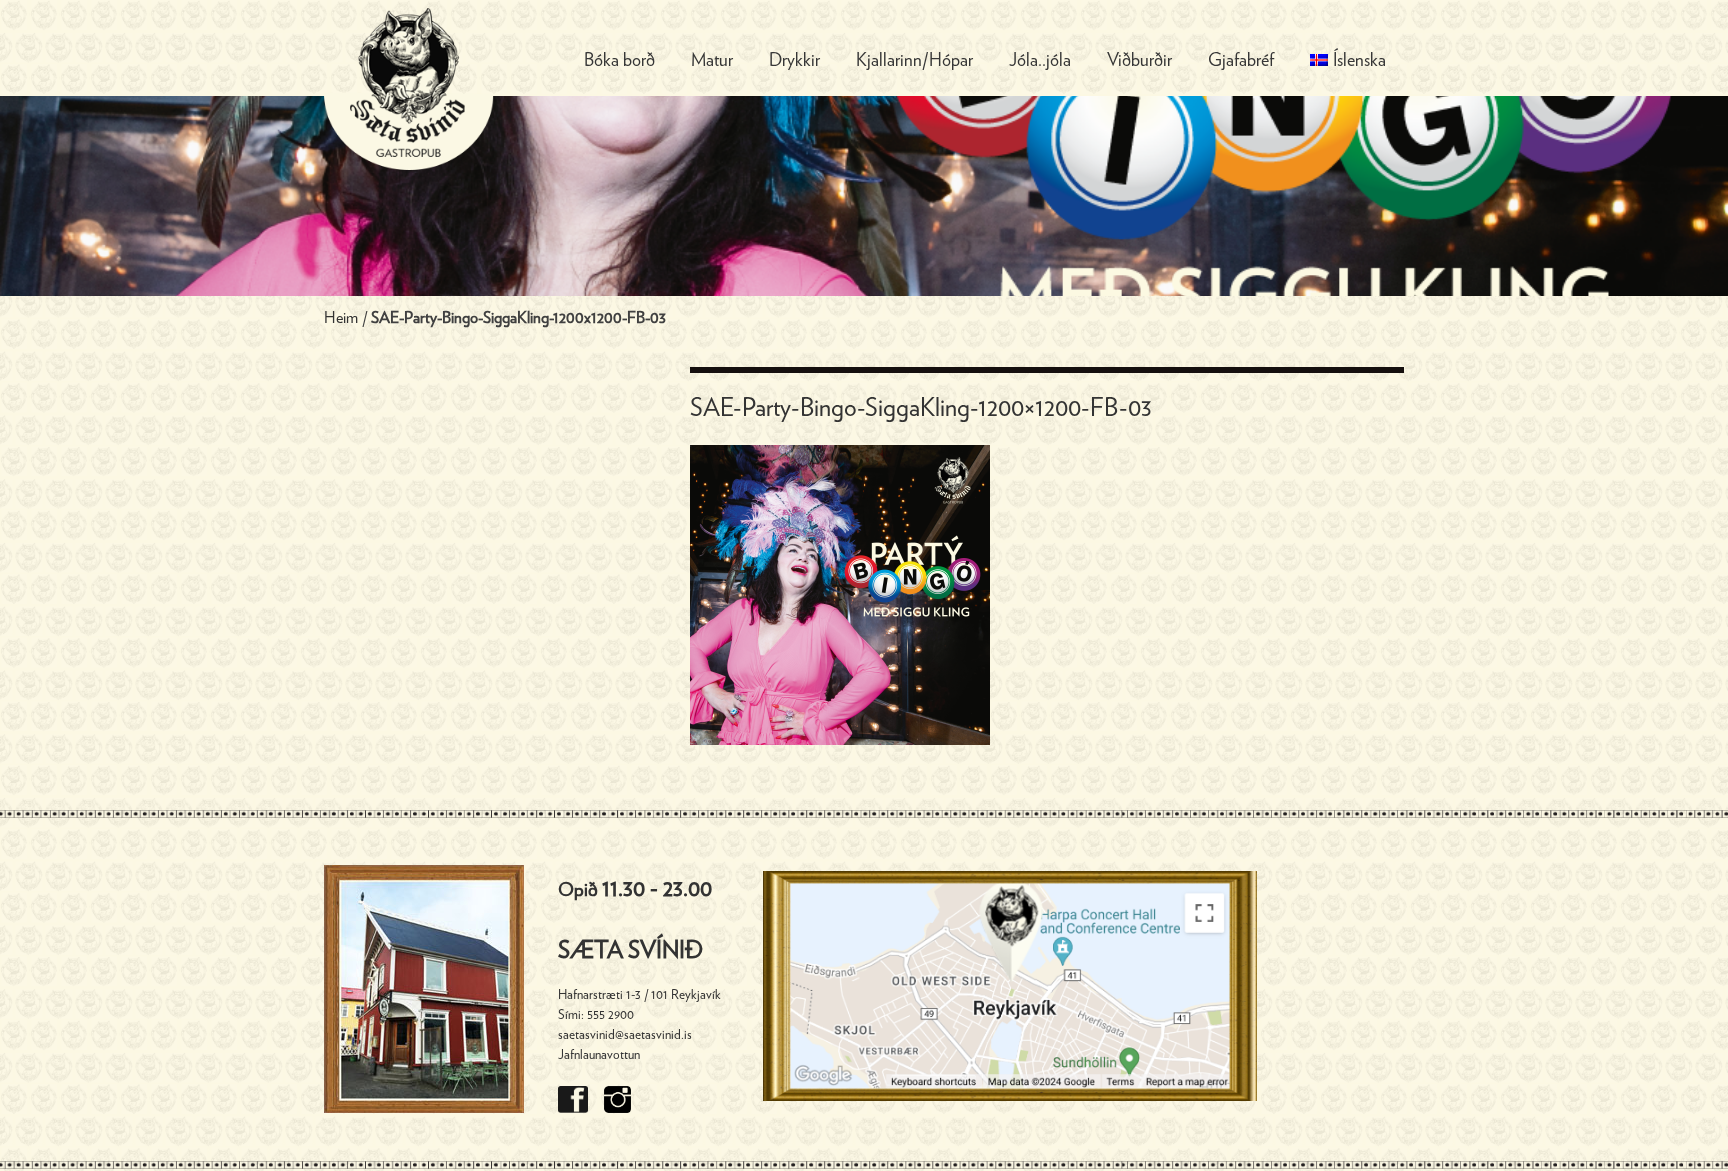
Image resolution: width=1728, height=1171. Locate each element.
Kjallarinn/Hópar (914, 61)
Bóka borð (619, 61)
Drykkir (794, 61)
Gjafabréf (1241, 61)
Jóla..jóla (1040, 61)
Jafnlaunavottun (599, 1055)
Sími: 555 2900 (596, 1015)
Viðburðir (1139, 61)
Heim (341, 318)
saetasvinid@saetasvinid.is (625, 1035)
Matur (712, 61)
